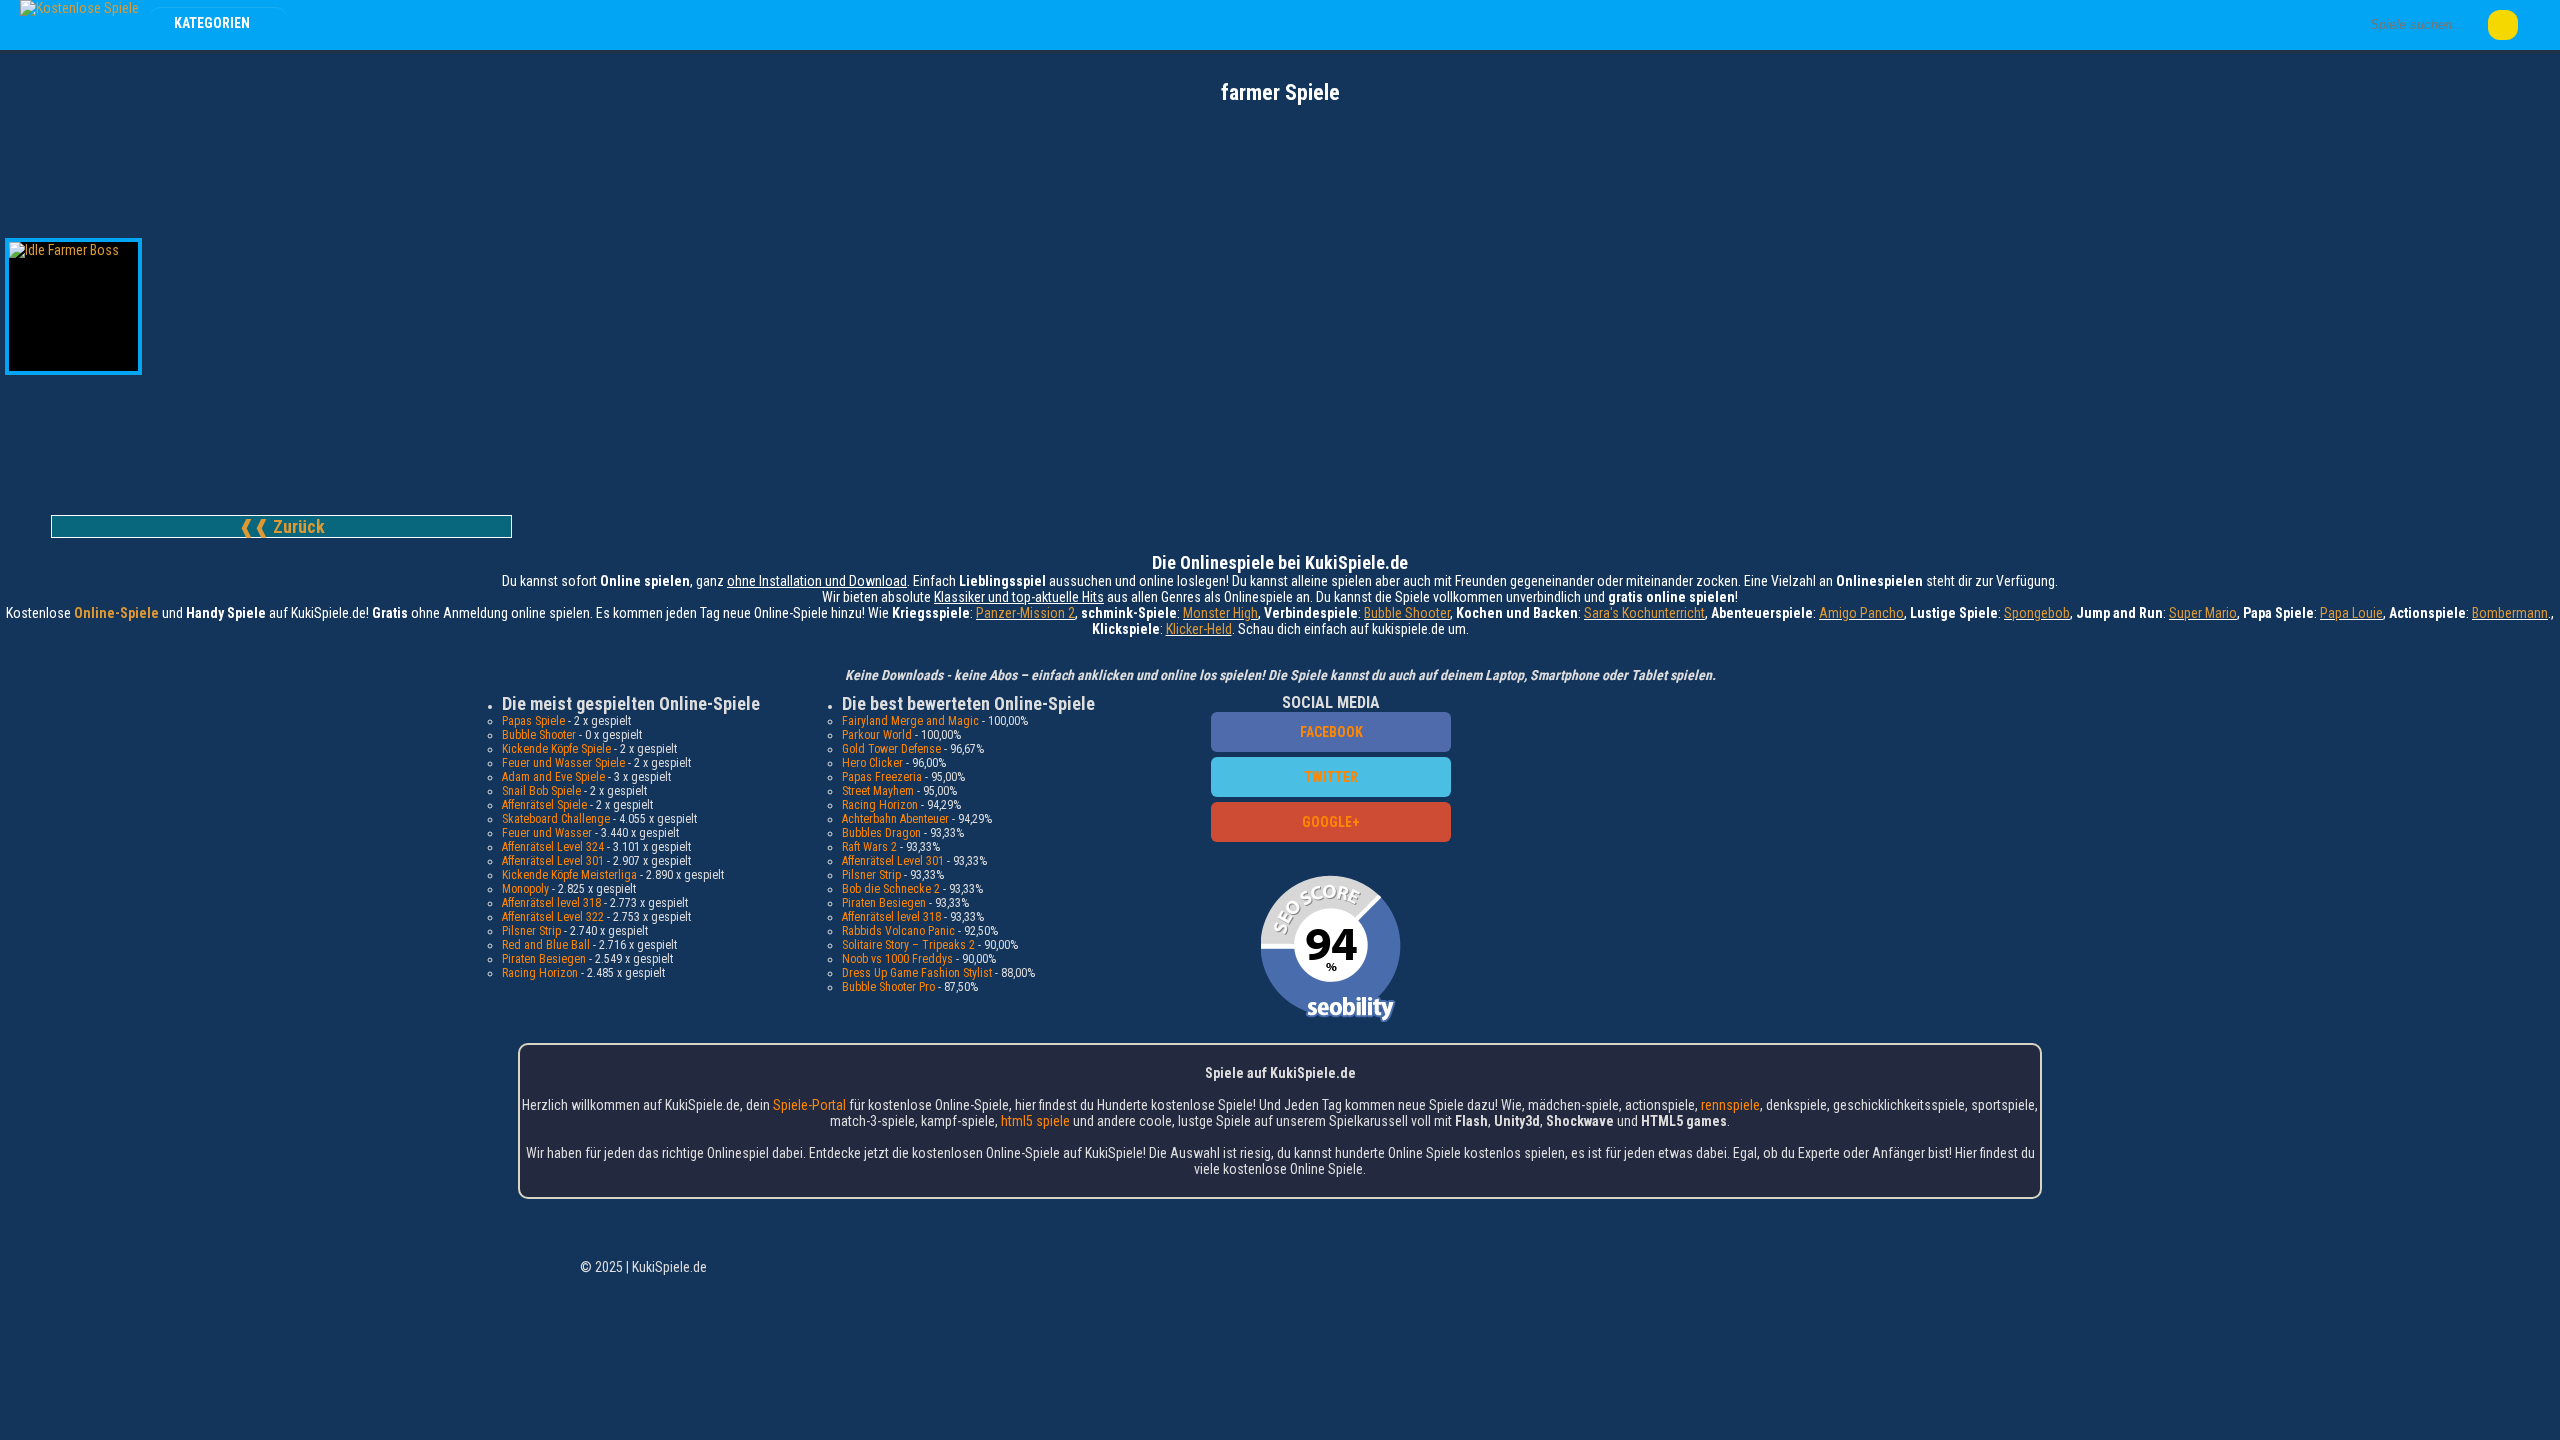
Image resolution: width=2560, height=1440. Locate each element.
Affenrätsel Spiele (544, 805)
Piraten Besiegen (544, 959)
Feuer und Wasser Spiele (563, 763)
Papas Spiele (533, 721)
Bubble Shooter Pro (888, 987)
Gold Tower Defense (891, 749)
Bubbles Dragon (881, 833)
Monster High (1220, 613)
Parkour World (877, 735)
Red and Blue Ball (546, 945)
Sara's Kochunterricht (1644, 613)
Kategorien (213, 23)
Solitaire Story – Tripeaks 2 (908, 945)
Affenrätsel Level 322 (553, 917)
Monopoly (525, 889)
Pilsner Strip (531, 931)
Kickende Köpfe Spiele (556, 749)
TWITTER (1331, 777)
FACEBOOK (1331, 732)
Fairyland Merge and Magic (910, 721)
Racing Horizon (540, 973)
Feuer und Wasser (547, 833)
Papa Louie (2351, 613)
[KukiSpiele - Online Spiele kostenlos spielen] (79, 8)
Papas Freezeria (882, 777)
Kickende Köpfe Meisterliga (569, 875)
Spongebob (2037, 613)
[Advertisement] (1280, 160)
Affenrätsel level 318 (551, 903)
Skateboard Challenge (556, 819)
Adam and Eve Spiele (553, 777)
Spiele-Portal (809, 1105)
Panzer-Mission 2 (1025, 613)
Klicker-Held (1199, 629)
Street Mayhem (878, 791)
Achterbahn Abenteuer (895, 819)
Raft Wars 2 (869, 847)
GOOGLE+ (1331, 822)
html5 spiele (1035, 1121)
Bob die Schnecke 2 (891, 889)
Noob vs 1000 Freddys (897, 959)
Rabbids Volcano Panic (898, 931)
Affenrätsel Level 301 (553, 861)
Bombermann (2510, 613)
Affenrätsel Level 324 (553, 847)
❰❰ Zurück (282, 526)
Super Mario (2203, 613)
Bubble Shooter (1407, 613)
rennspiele (1730, 1105)
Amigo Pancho (1861, 613)
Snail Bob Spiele (541, 791)
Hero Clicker (872, 763)
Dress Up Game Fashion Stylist (917, 973)
